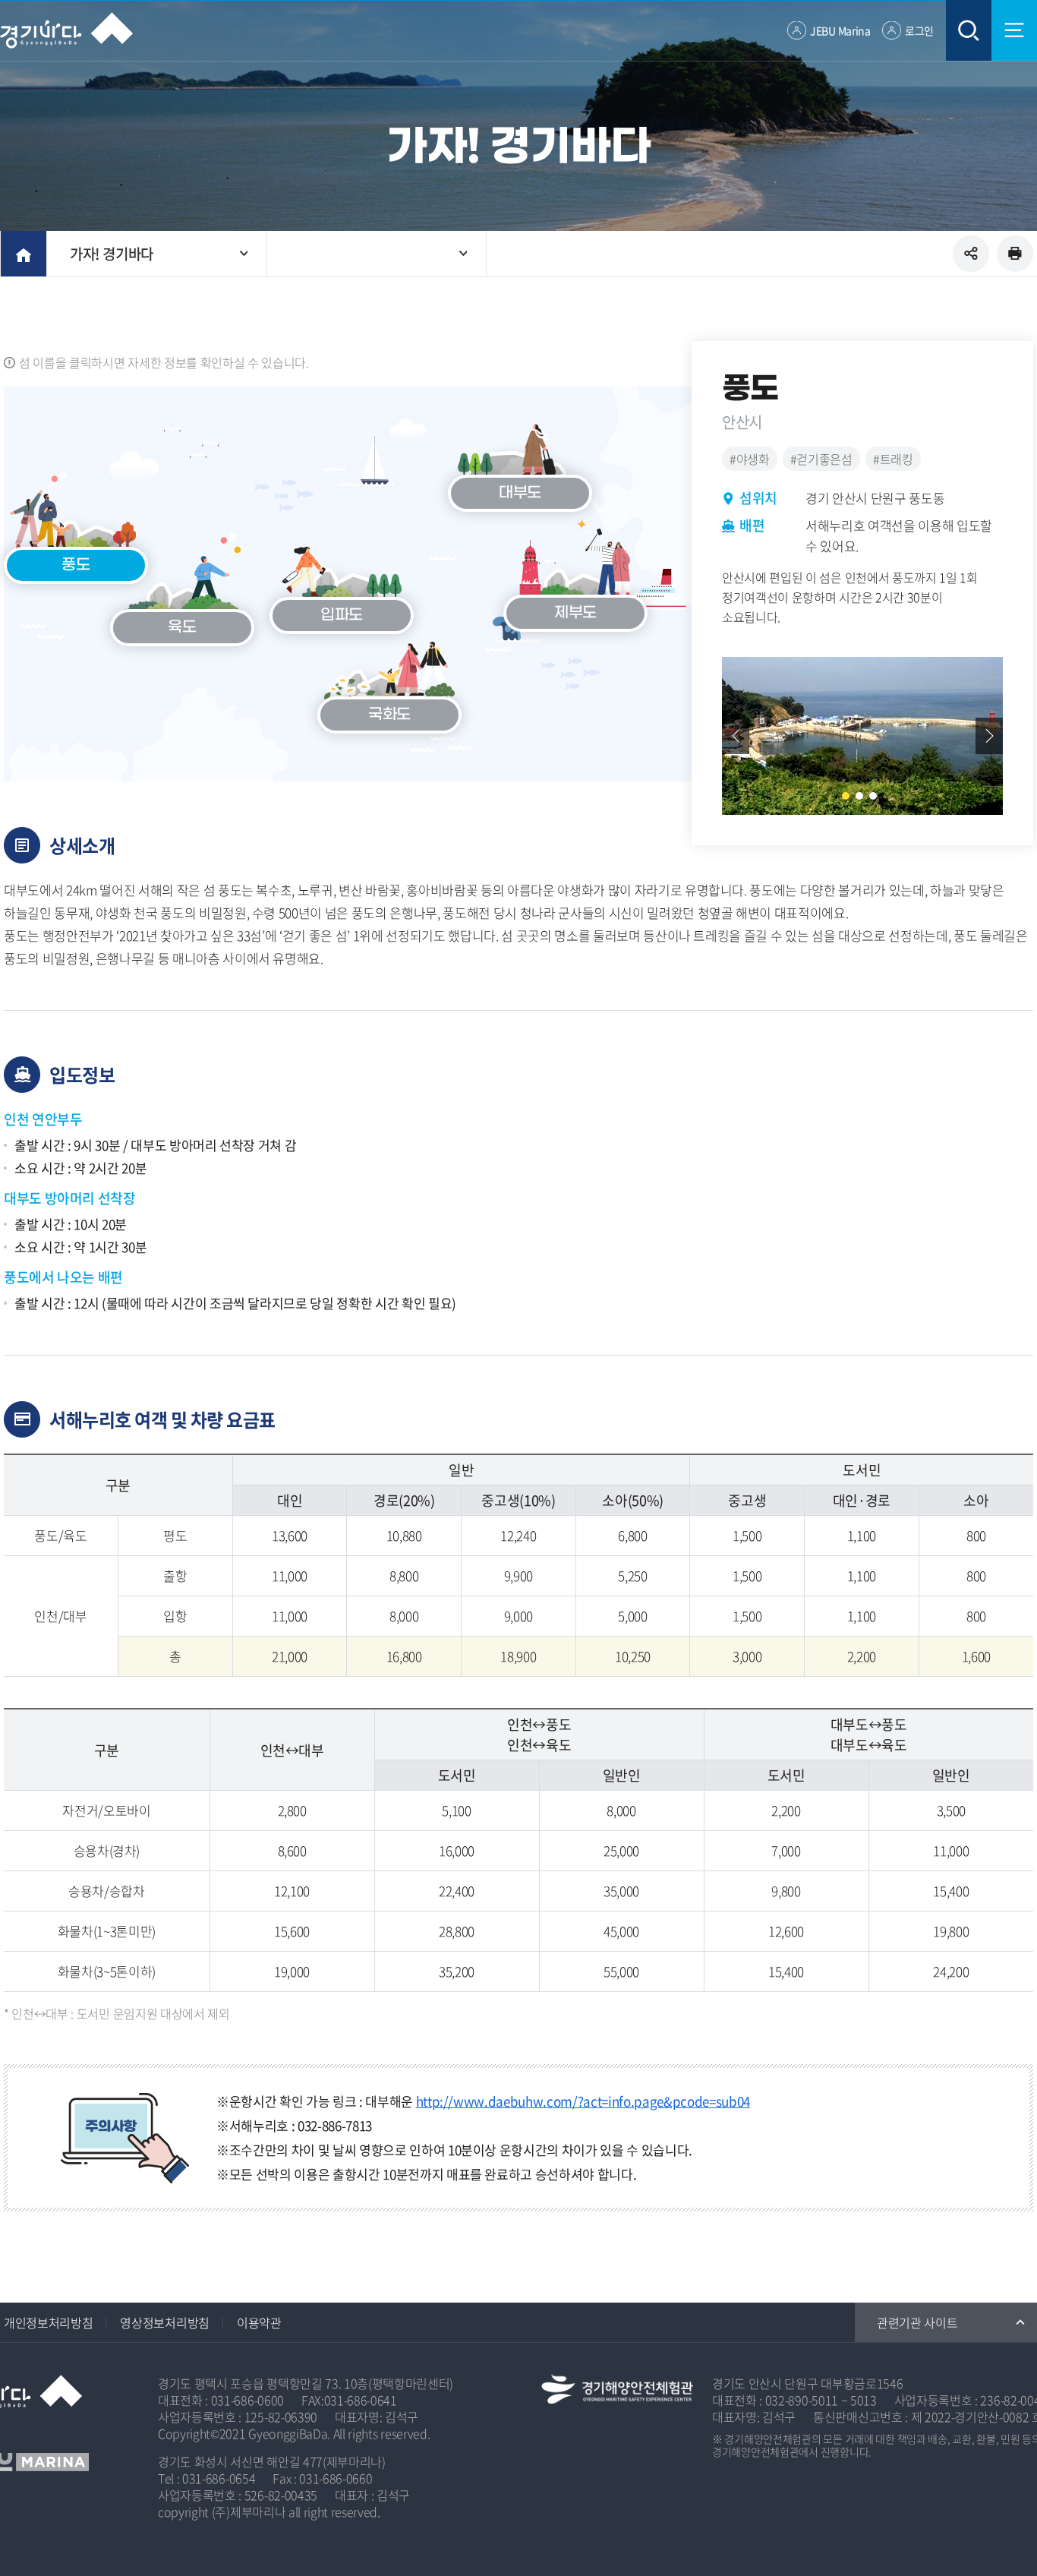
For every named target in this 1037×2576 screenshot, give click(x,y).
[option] (862, 736)
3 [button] (873, 796)
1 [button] (846, 796)
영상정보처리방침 (164, 2322)
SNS (971, 254)
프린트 (1015, 254)
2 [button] (859, 796)
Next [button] (989, 736)
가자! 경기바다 (112, 254)
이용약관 (259, 2322)
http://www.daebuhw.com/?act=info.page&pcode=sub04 (583, 2101)
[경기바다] (66, 30)
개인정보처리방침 (48, 2322)
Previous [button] (736, 736)
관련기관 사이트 (917, 2322)
